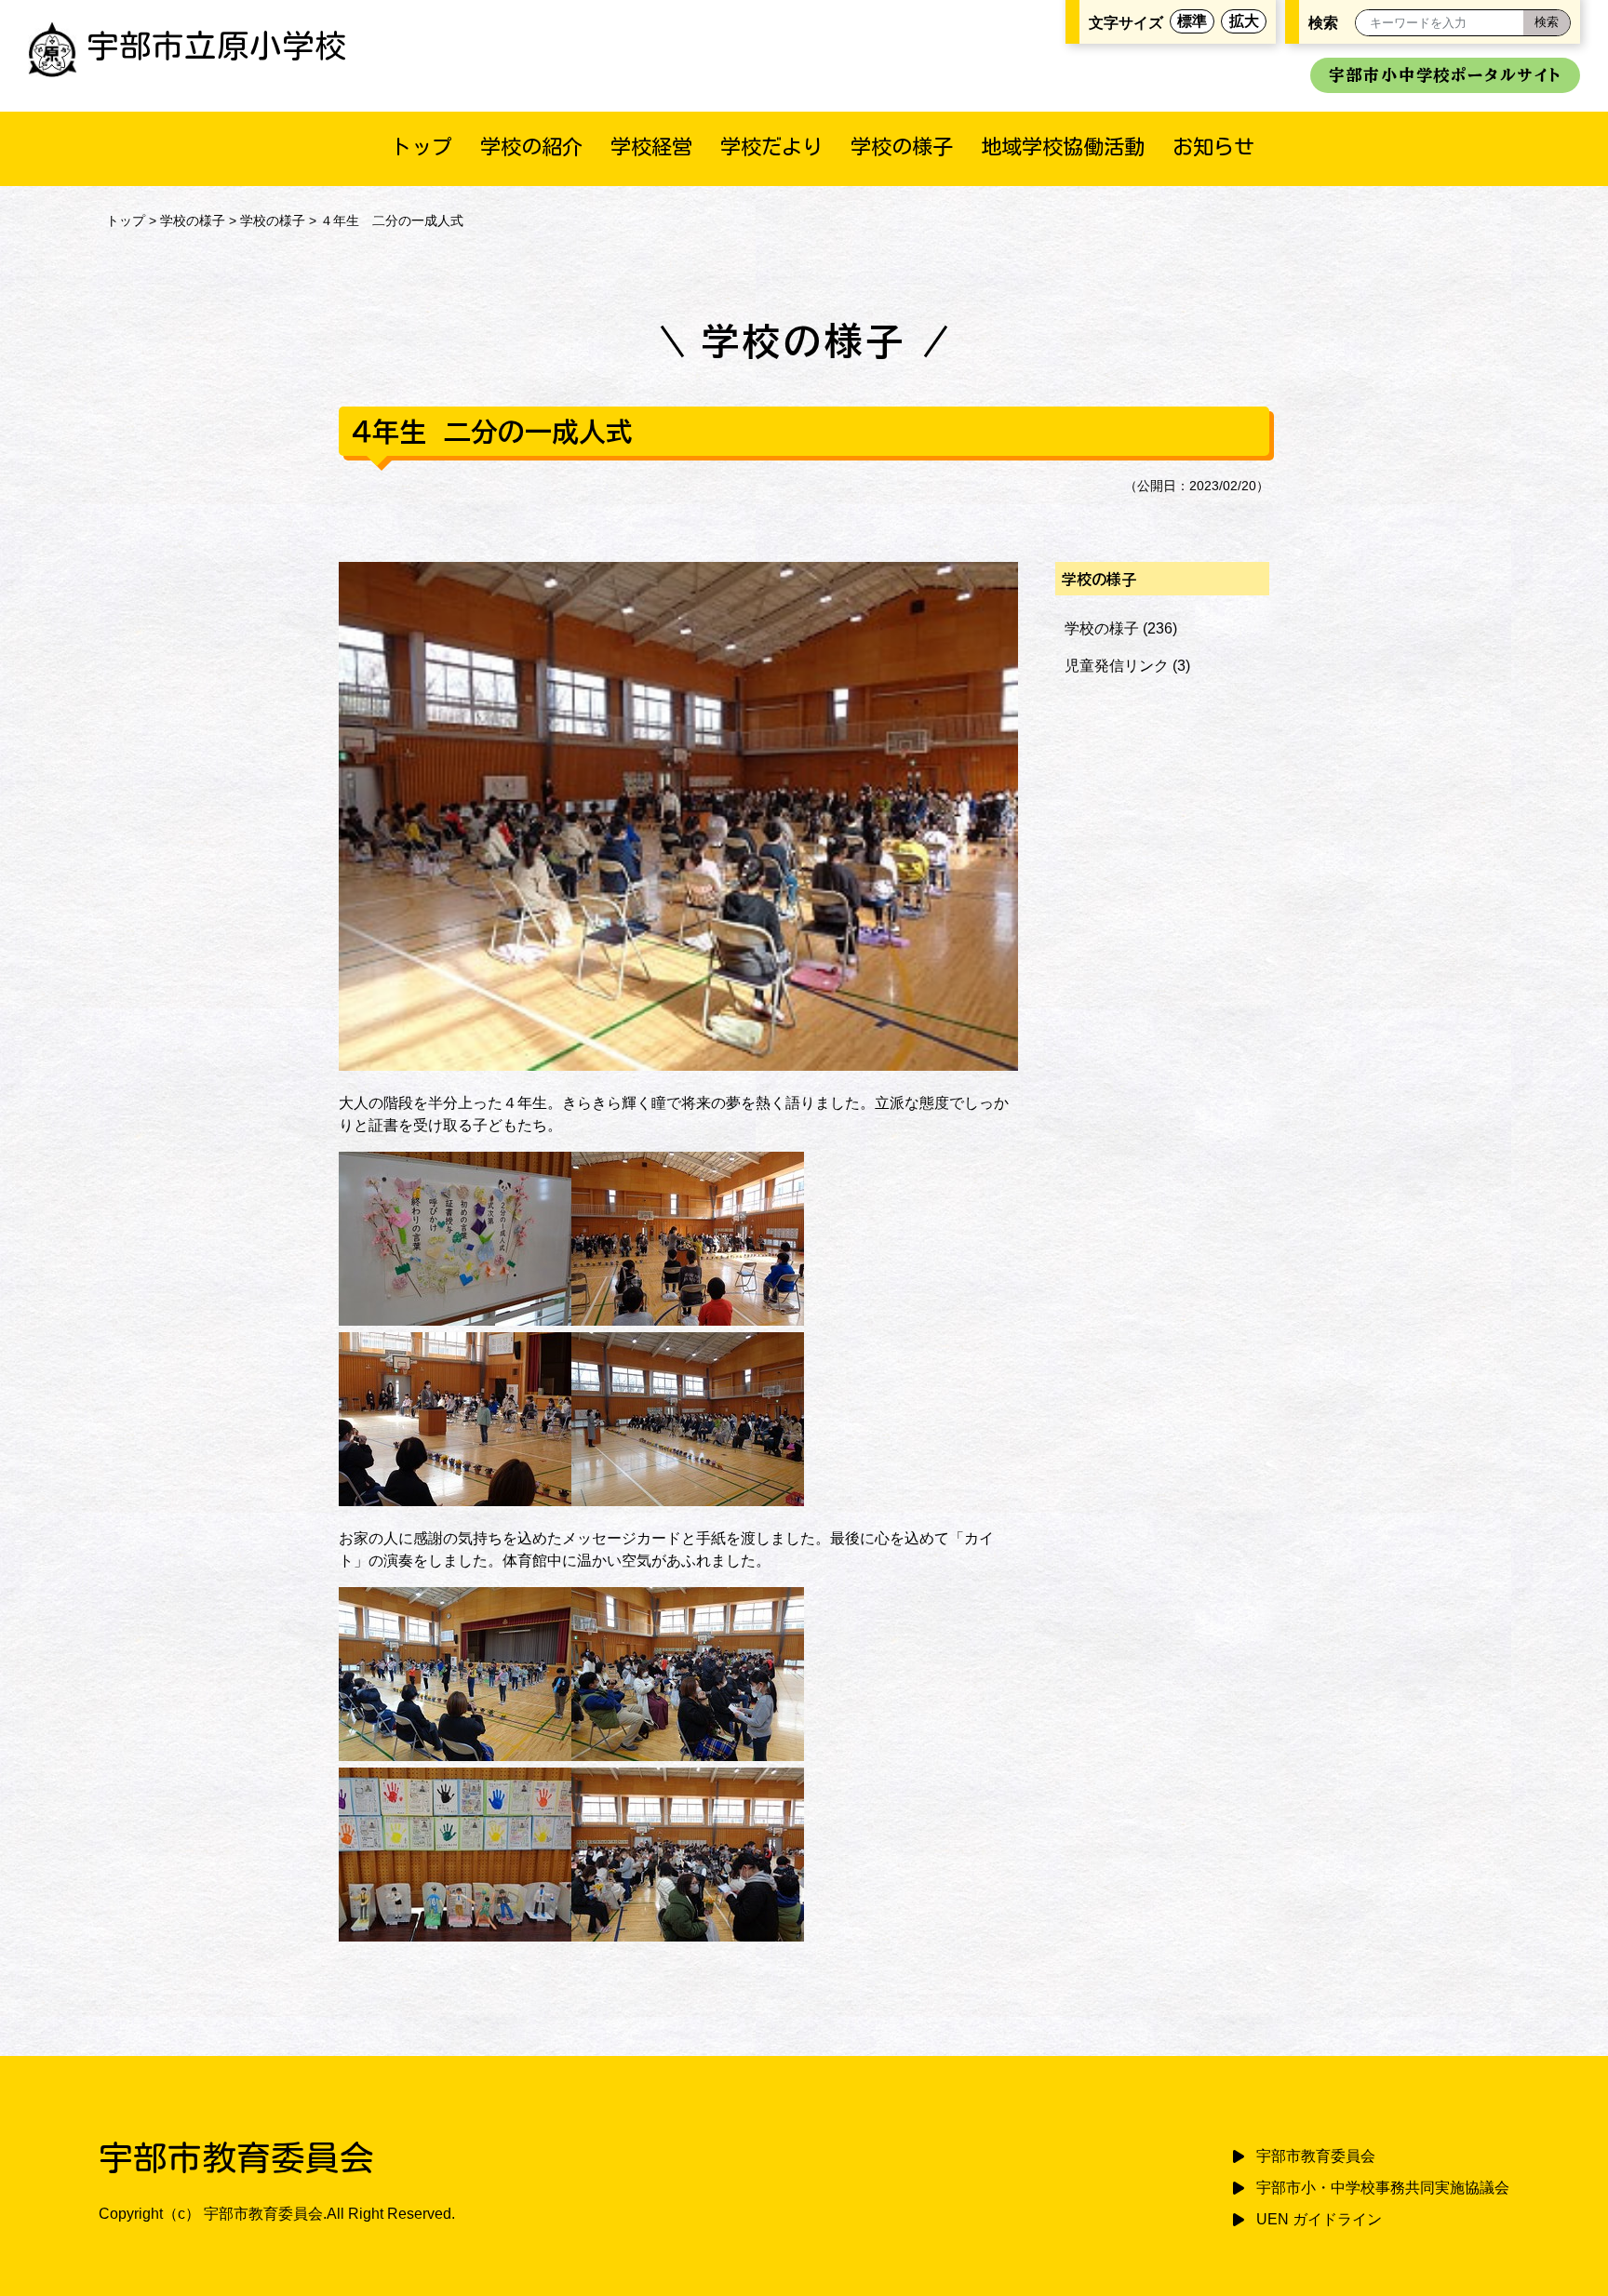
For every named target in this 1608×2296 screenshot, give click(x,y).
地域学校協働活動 (1063, 147)
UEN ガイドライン (1319, 2219)
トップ (422, 147)
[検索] (1547, 23)
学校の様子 (902, 147)
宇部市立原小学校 (217, 46)
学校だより (771, 147)
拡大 (1244, 21)
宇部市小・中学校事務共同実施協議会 (1383, 2188)
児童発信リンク (1117, 666)
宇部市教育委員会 (1316, 2156)
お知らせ (1213, 147)
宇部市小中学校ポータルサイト (1445, 75)
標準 (1192, 21)
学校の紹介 (531, 147)
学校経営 (651, 147)
